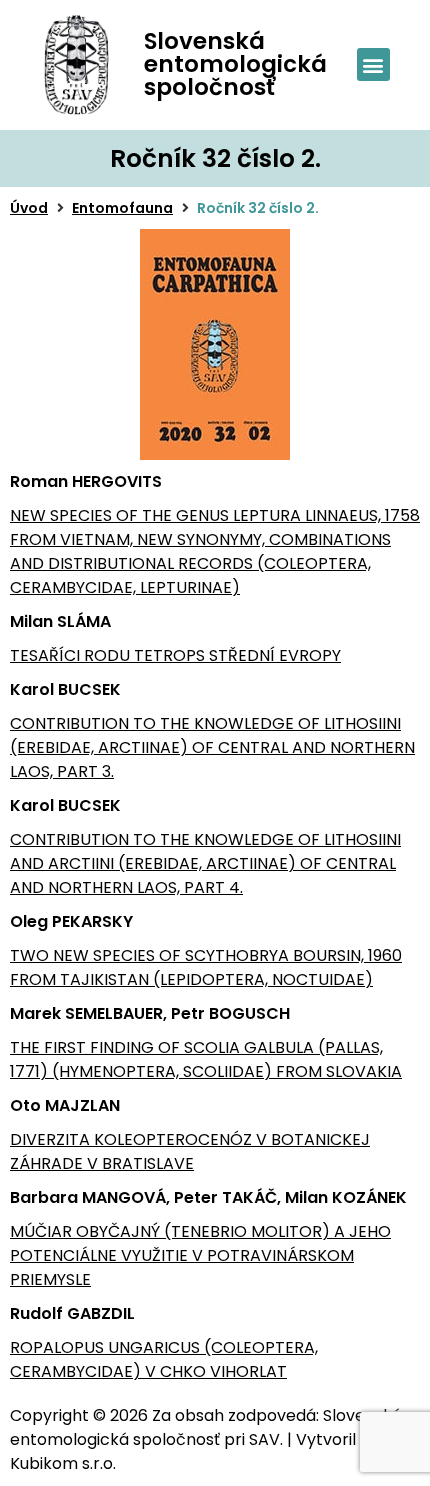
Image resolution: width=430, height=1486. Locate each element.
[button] (373, 64)
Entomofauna (122, 208)
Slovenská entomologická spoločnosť (235, 64)
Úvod (29, 208)
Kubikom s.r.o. (63, 1463)
